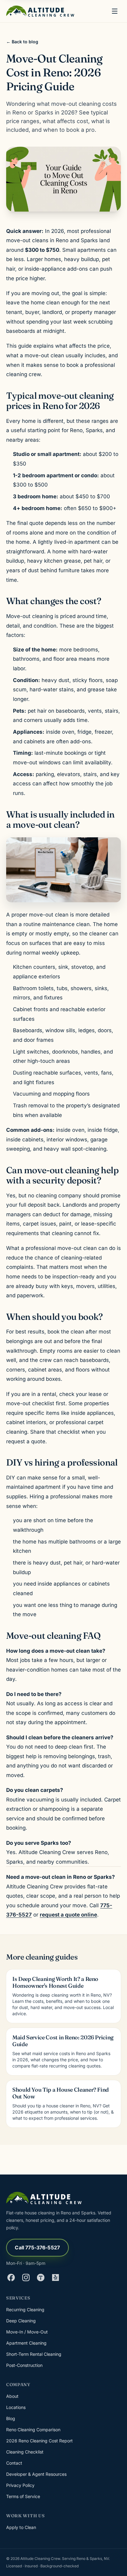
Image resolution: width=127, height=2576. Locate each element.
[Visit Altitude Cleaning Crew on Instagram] (26, 2278)
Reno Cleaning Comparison (33, 2430)
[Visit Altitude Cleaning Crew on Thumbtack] (41, 2278)
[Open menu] (115, 11)
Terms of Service (23, 2496)
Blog (11, 2418)
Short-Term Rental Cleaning (34, 2354)
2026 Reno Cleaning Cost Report (39, 2441)
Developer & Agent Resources (36, 2474)
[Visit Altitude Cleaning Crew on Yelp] (55, 2278)
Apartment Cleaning (26, 2343)
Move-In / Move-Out (27, 2332)
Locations (16, 2407)
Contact (14, 2463)
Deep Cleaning (21, 2321)
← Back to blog (22, 42)
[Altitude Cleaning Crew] (40, 11)
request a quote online (68, 1915)
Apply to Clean (21, 2527)
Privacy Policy (20, 2485)
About (12, 2396)
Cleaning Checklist (25, 2452)
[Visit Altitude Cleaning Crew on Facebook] (11, 2278)
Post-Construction (24, 2365)
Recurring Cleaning (25, 2310)
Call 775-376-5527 (37, 2248)
